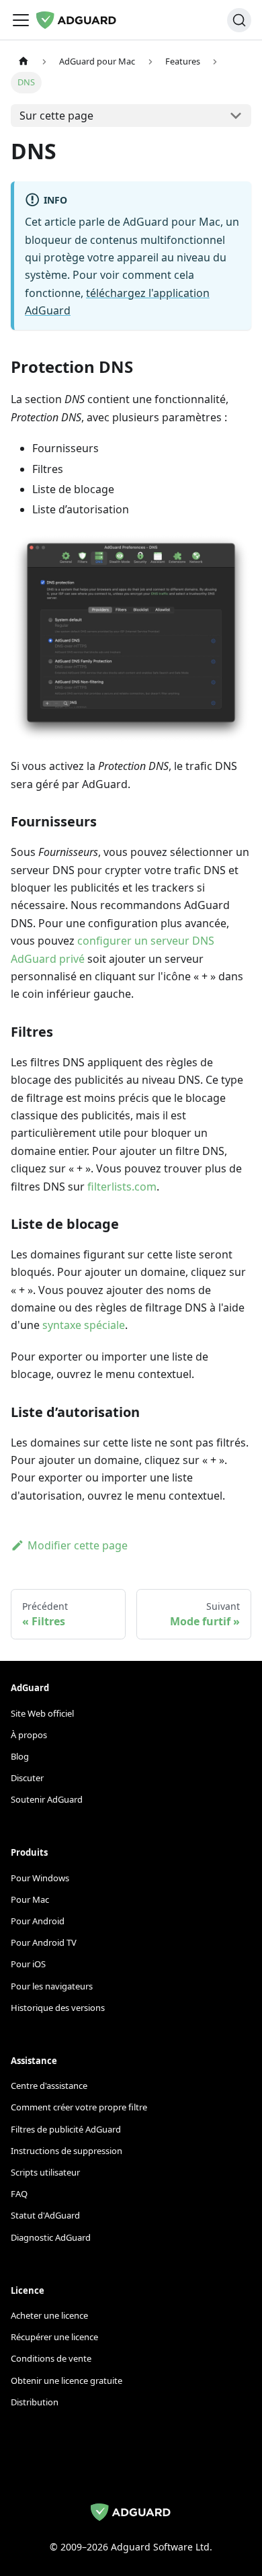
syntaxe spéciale (84, 1325)
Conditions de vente (51, 2358)
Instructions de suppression (67, 2151)
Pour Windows (40, 1878)
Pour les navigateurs (52, 1986)
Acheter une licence (49, 2315)
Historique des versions (58, 2008)
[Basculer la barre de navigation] (21, 20)
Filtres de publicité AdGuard (66, 2129)
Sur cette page (56, 116)
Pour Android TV (44, 1942)
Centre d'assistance (49, 2086)
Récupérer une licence (54, 2337)
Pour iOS (28, 1964)
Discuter (27, 1778)
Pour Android (38, 1921)
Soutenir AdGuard (47, 1799)
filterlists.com (122, 1187)
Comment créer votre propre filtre (79, 2107)
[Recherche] (239, 20)
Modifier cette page (78, 1545)
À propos (29, 1735)
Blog (20, 1756)
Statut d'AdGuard (45, 2215)
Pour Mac (30, 1899)
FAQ (19, 2194)
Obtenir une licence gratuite (67, 2380)
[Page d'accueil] (24, 61)
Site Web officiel (42, 1713)
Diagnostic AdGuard (51, 2237)
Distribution (35, 2402)
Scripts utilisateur (45, 2172)
